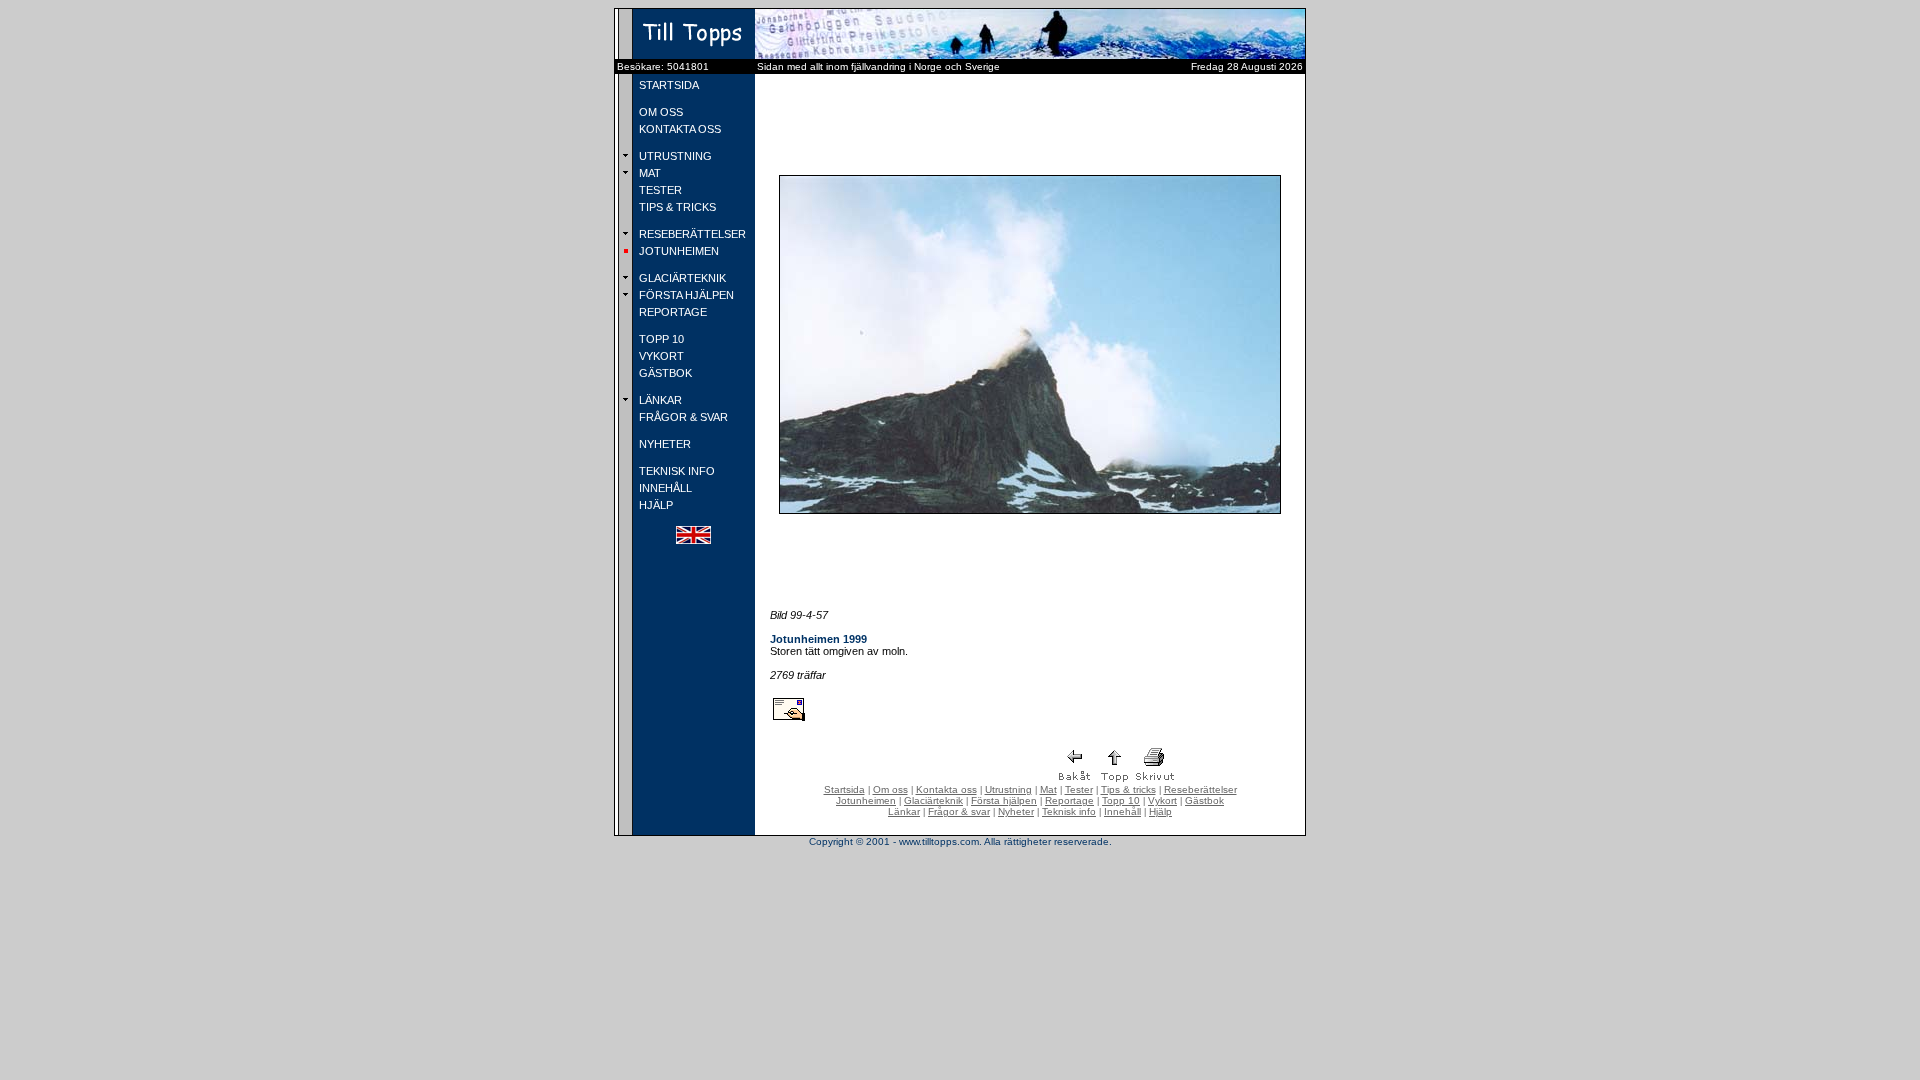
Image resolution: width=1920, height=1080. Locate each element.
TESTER (659, 190)
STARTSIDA (667, 85)
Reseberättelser (1200, 789)
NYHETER (663, 444)
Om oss (890, 789)
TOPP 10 (660, 339)
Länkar (904, 811)
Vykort (1162, 800)
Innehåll (1122, 811)
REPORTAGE (671, 312)
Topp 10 (1121, 800)
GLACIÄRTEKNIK (681, 278)
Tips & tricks (1128, 789)
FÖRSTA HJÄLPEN (685, 295)
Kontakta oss (946, 789)
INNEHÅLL (664, 488)
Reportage (1069, 800)
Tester (1079, 789)
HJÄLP (654, 505)
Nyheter (1016, 811)
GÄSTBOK (664, 373)
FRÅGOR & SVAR (682, 417)
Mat (1048, 789)
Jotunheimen (866, 800)
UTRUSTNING (674, 156)
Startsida (844, 789)
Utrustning (1008, 789)
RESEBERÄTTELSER (691, 234)
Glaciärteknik (933, 800)
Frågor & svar (959, 811)
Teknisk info (1069, 811)
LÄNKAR (659, 400)
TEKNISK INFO (675, 471)
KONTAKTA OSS (678, 129)
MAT (648, 173)
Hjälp (1160, 811)
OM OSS (659, 112)
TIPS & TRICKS (676, 207)
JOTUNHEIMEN (677, 251)
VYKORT (660, 356)
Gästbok (1204, 800)
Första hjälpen (1004, 800)
